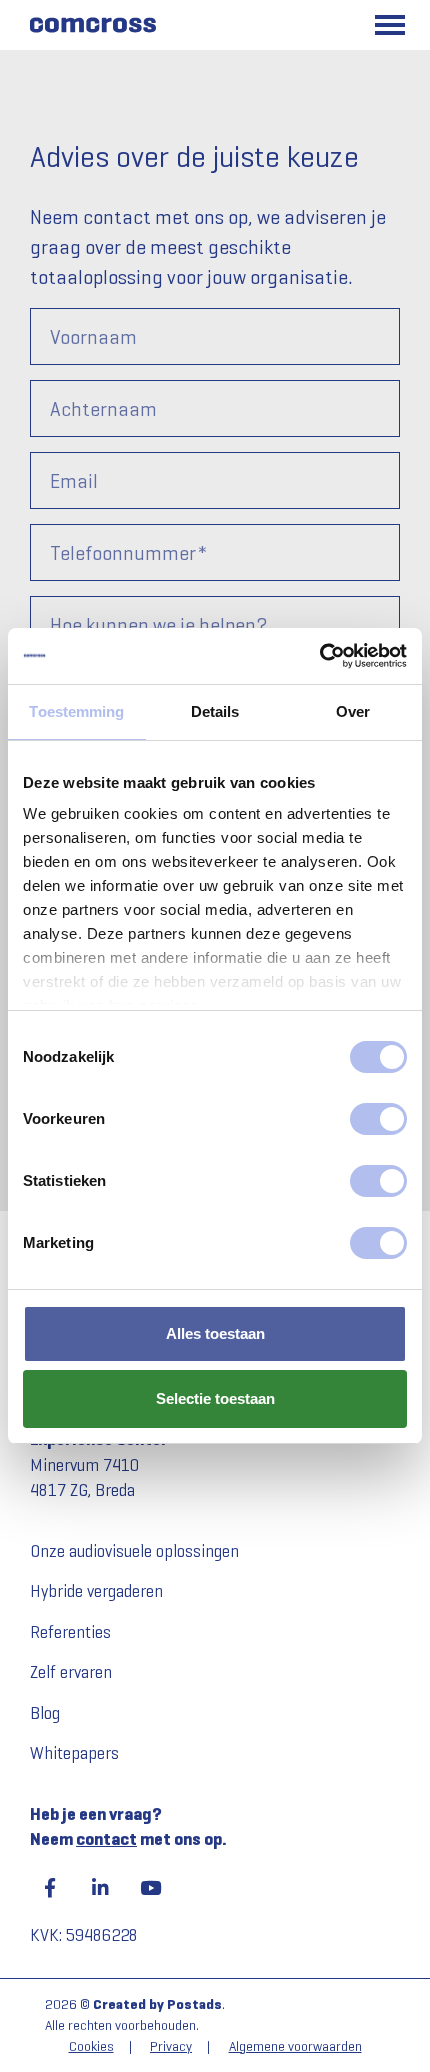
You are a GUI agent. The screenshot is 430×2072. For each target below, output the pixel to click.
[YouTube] (150, 1888)
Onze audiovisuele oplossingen (134, 1551)
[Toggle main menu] (390, 25)
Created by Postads (157, 2004)
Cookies (91, 2046)
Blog (45, 1713)
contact (106, 1839)
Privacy (171, 2046)
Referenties (70, 1632)
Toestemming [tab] (76, 711)
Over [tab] (353, 711)
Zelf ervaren (71, 1672)
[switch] (378, 1119)
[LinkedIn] (100, 1888)
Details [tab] (215, 711)
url (26, 124)
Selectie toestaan (215, 1398)
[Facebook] (50, 1888)
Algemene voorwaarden (295, 2046)
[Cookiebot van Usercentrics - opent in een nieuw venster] (319, 656)
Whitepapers (74, 1753)
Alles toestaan (215, 1333)
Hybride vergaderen (96, 1591)
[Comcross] (91, 25)
